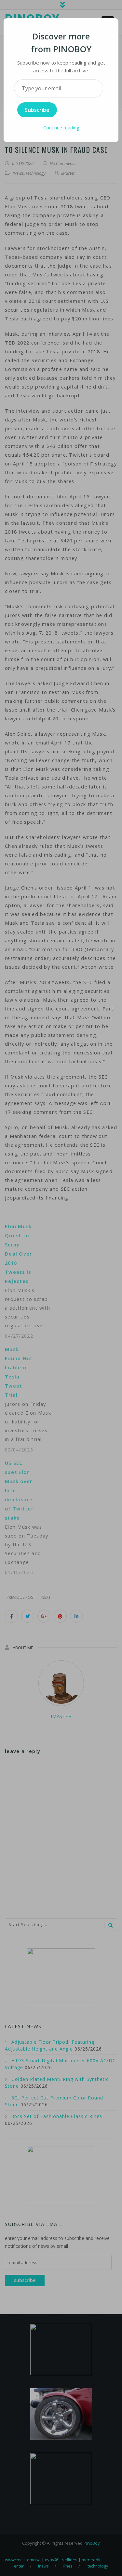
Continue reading (61, 128)
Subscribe (37, 110)
